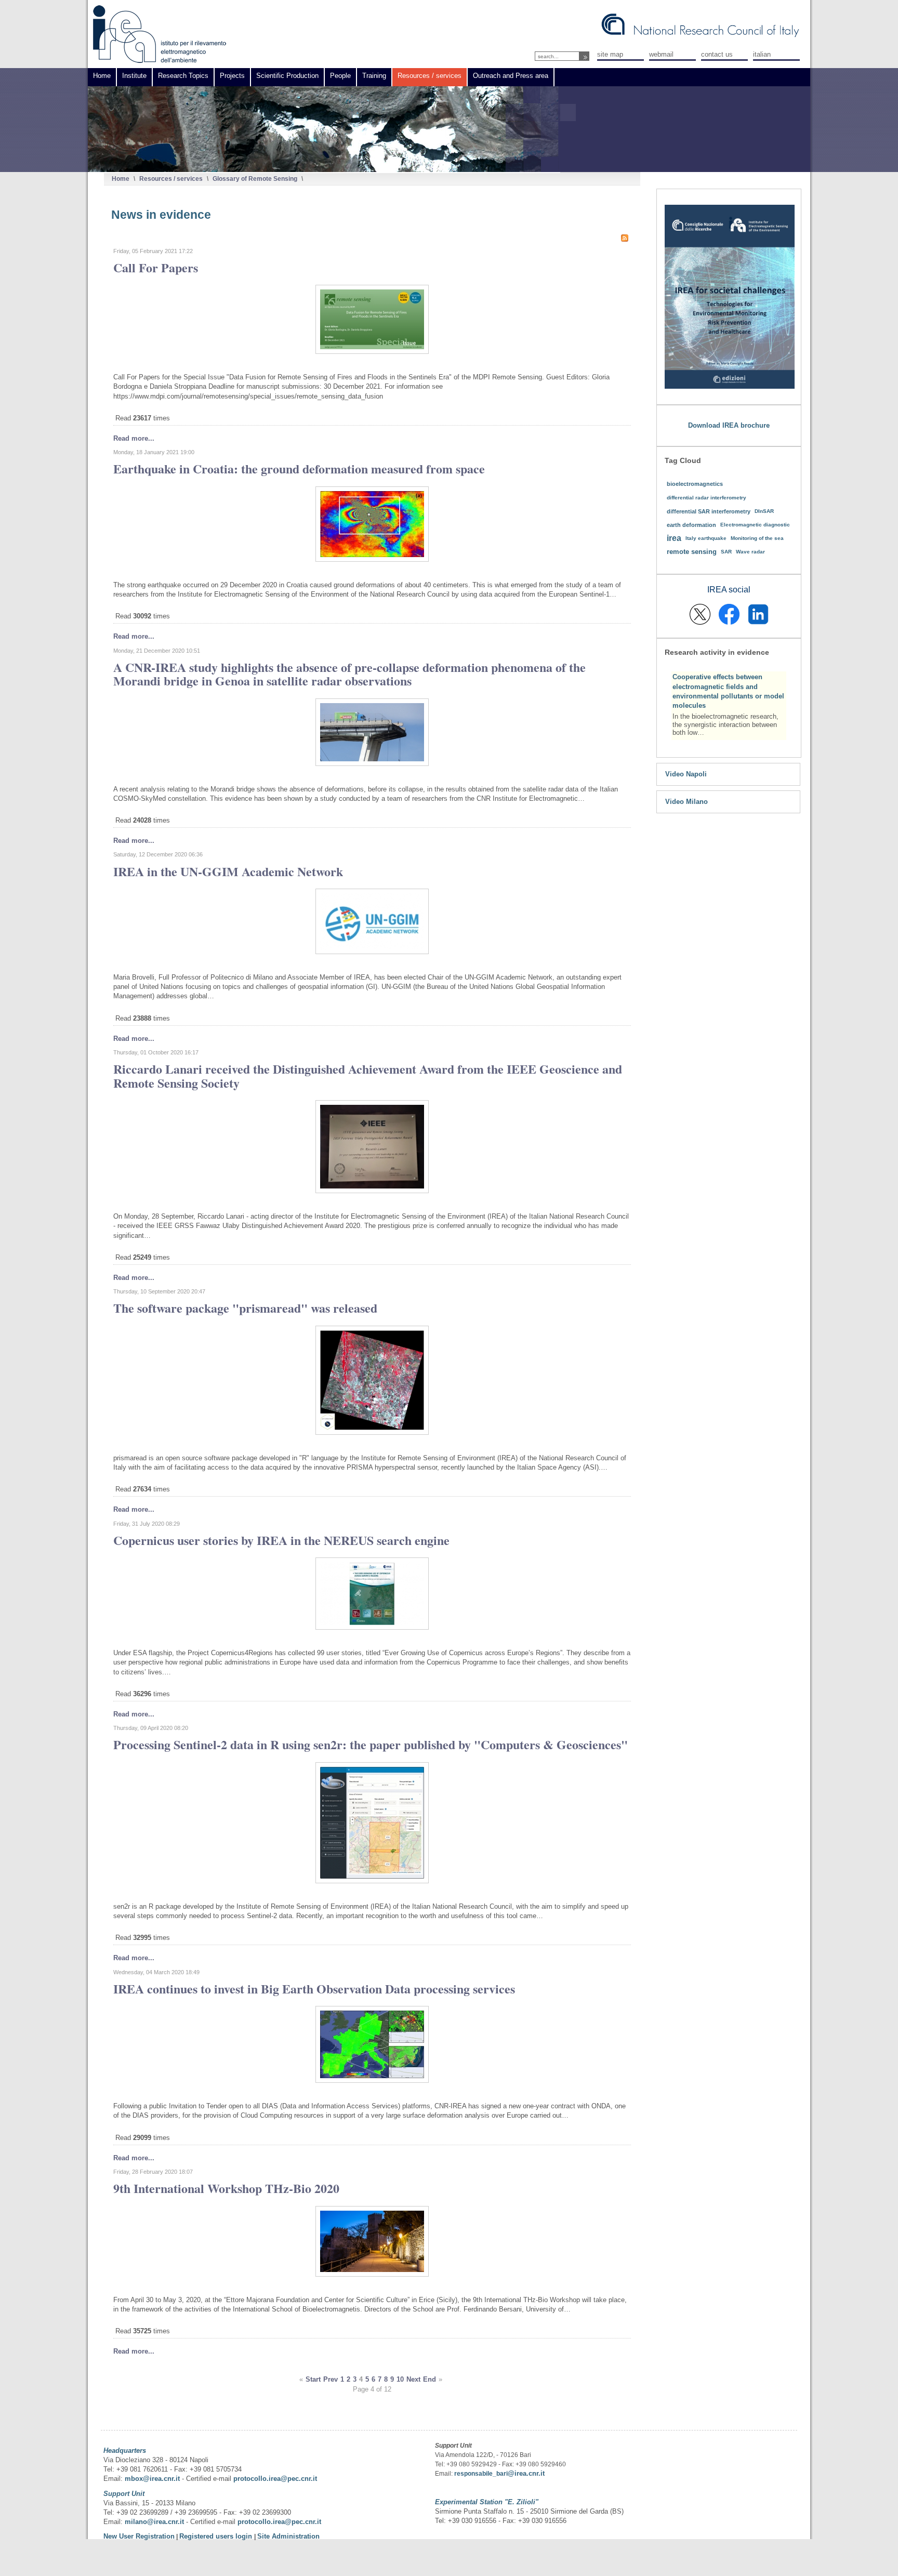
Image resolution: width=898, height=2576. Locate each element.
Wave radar (750, 552)
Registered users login (217, 2536)
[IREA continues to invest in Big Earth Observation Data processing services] (372, 2080)
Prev (331, 2379)
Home (121, 179)
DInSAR (764, 511)
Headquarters (125, 2450)
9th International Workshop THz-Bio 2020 (226, 2188)
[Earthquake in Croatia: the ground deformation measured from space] (372, 559)
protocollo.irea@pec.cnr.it (275, 2479)
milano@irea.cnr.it (154, 2522)
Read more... (134, 438)
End (430, 2379)
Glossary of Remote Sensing (255, 179)
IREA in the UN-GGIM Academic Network (228, 871)
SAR (726, 552)
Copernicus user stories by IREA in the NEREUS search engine (281, 1540)
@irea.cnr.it (526, 2473)
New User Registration (139, 2536)
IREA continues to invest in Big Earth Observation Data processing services (314, 1989)
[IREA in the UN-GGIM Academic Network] (372, 952)
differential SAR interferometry (709, 511)
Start (313, 2379)
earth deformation (691, 525)
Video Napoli (686, 774)
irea (674, 538)
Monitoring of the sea (757, 538)
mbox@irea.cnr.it (152, 2479)
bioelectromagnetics (695, 484)
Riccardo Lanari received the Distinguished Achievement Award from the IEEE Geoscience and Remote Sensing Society (368, 1075)
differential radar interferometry (706, 498)
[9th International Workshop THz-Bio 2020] (372, 2274)
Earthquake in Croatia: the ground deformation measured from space (299, 468)
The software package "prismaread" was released (245, 1308)
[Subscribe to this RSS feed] (625, 238)
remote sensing (692, 552)
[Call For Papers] (372, 352)
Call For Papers (156, 267)
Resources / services (171, 179)
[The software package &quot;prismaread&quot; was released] (372, 1432)
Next (413, 2379)
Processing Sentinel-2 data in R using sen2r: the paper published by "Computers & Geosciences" (371, 1744)
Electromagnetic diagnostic (755, 525)
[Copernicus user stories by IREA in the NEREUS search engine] (372, 1627)
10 (400, 2379)
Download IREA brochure (729, 425)
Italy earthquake (706, 538)
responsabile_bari (481, 2474)
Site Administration (288, 2536)
